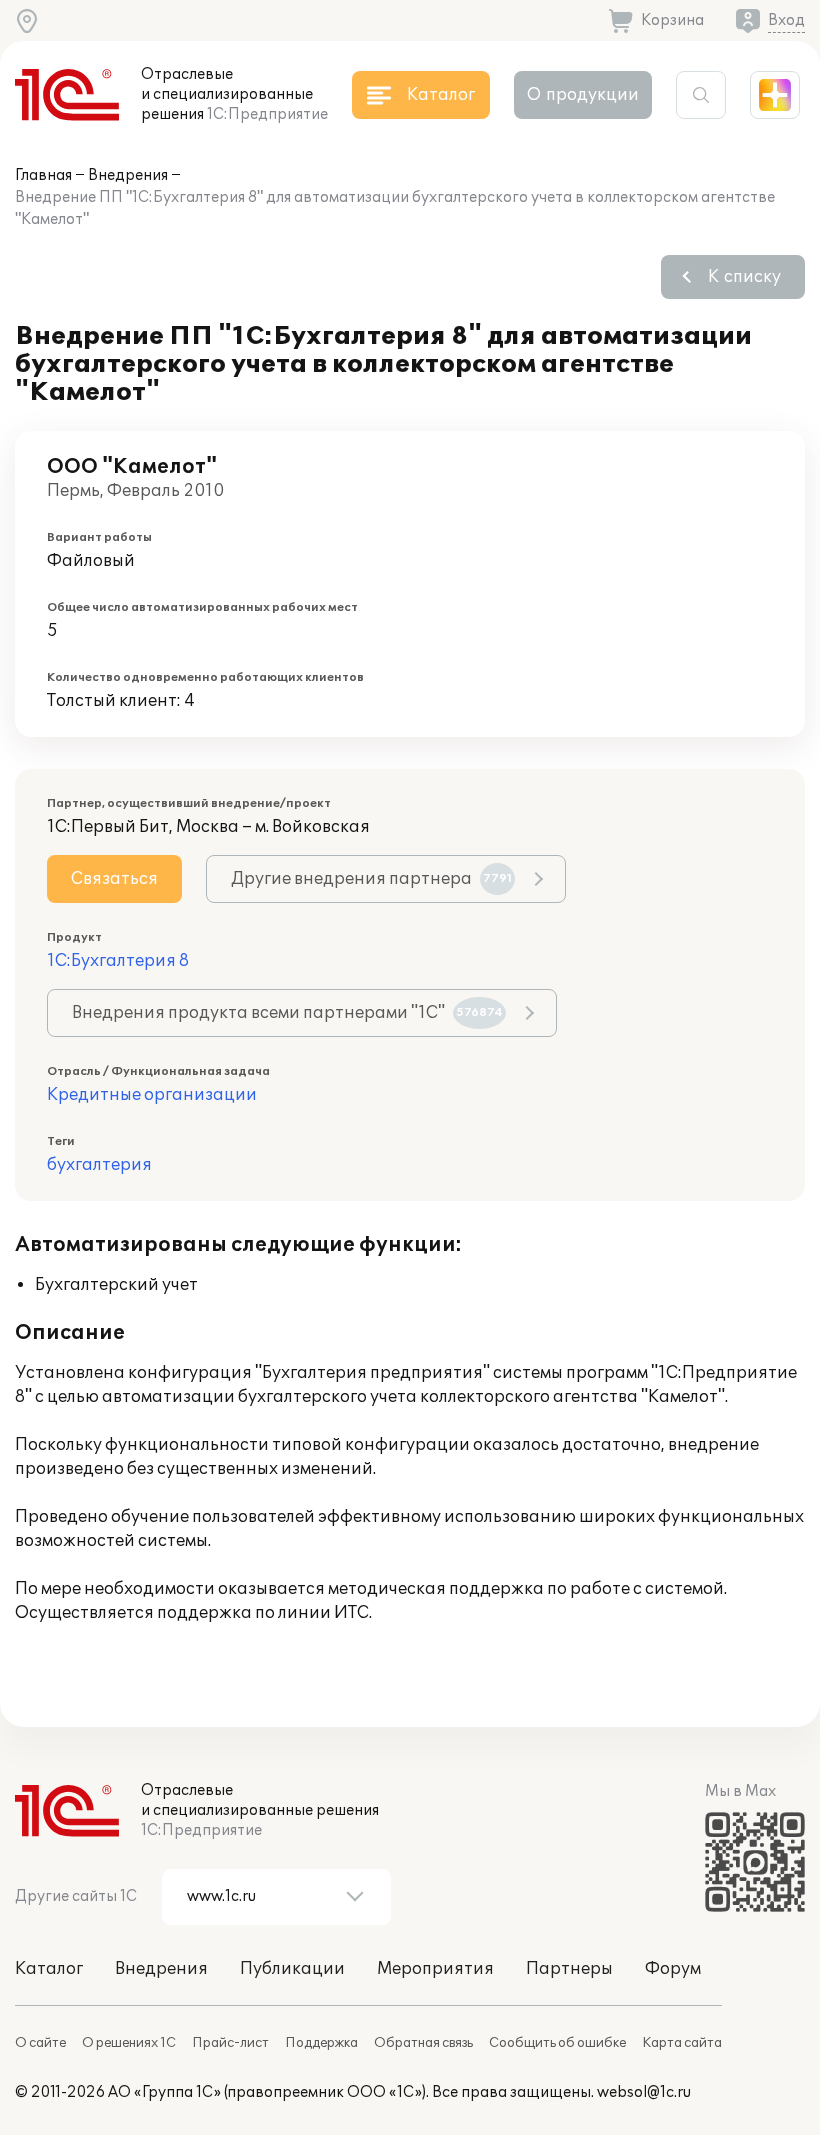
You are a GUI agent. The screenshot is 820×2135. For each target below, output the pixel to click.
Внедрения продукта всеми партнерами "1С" (287, 1013)
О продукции (583, 95)
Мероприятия (435, 1969)
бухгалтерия (99, 1165)
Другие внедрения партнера (371, 879)
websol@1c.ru (644, 2092)
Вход (786, 20)
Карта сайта (682, 2043)
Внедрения (128, 175)
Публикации (292, 1969)
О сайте (40, 2043)
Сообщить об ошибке (557, 2043)
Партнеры (569, 1969)
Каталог (49, 1969)
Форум (673, 1969)
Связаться (114, 879)
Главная (43, 175)
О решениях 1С (129, 2043)
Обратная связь (423, 2043)
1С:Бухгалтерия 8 (118, 961)
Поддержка (321, 2043)
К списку (744, 277)
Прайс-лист (230, 2043)
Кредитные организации (152, 1095)
